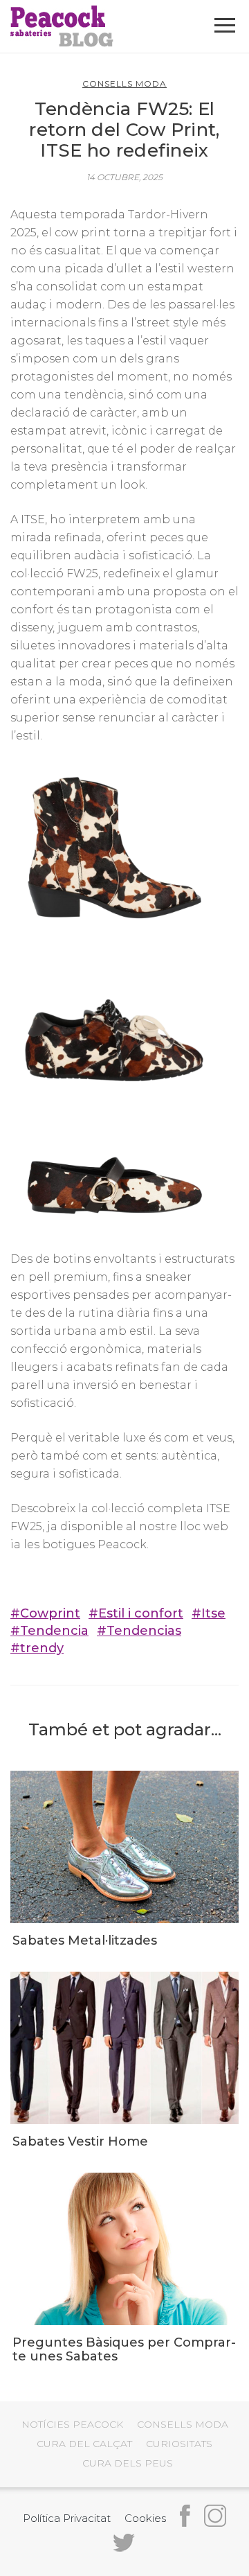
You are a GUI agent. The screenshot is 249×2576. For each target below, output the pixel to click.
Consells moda (124, 84)
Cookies (145, 2518)
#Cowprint (45, 1613)
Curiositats (179, 2444)
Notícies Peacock (72, 2424)
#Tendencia (49, 1631)
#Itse (209, 1613)
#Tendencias (139, 1631)
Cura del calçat (84, 2444)
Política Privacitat (67, 2518)
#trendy (37, 1648)
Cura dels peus (128, 2463)
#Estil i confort (136, 1613)
